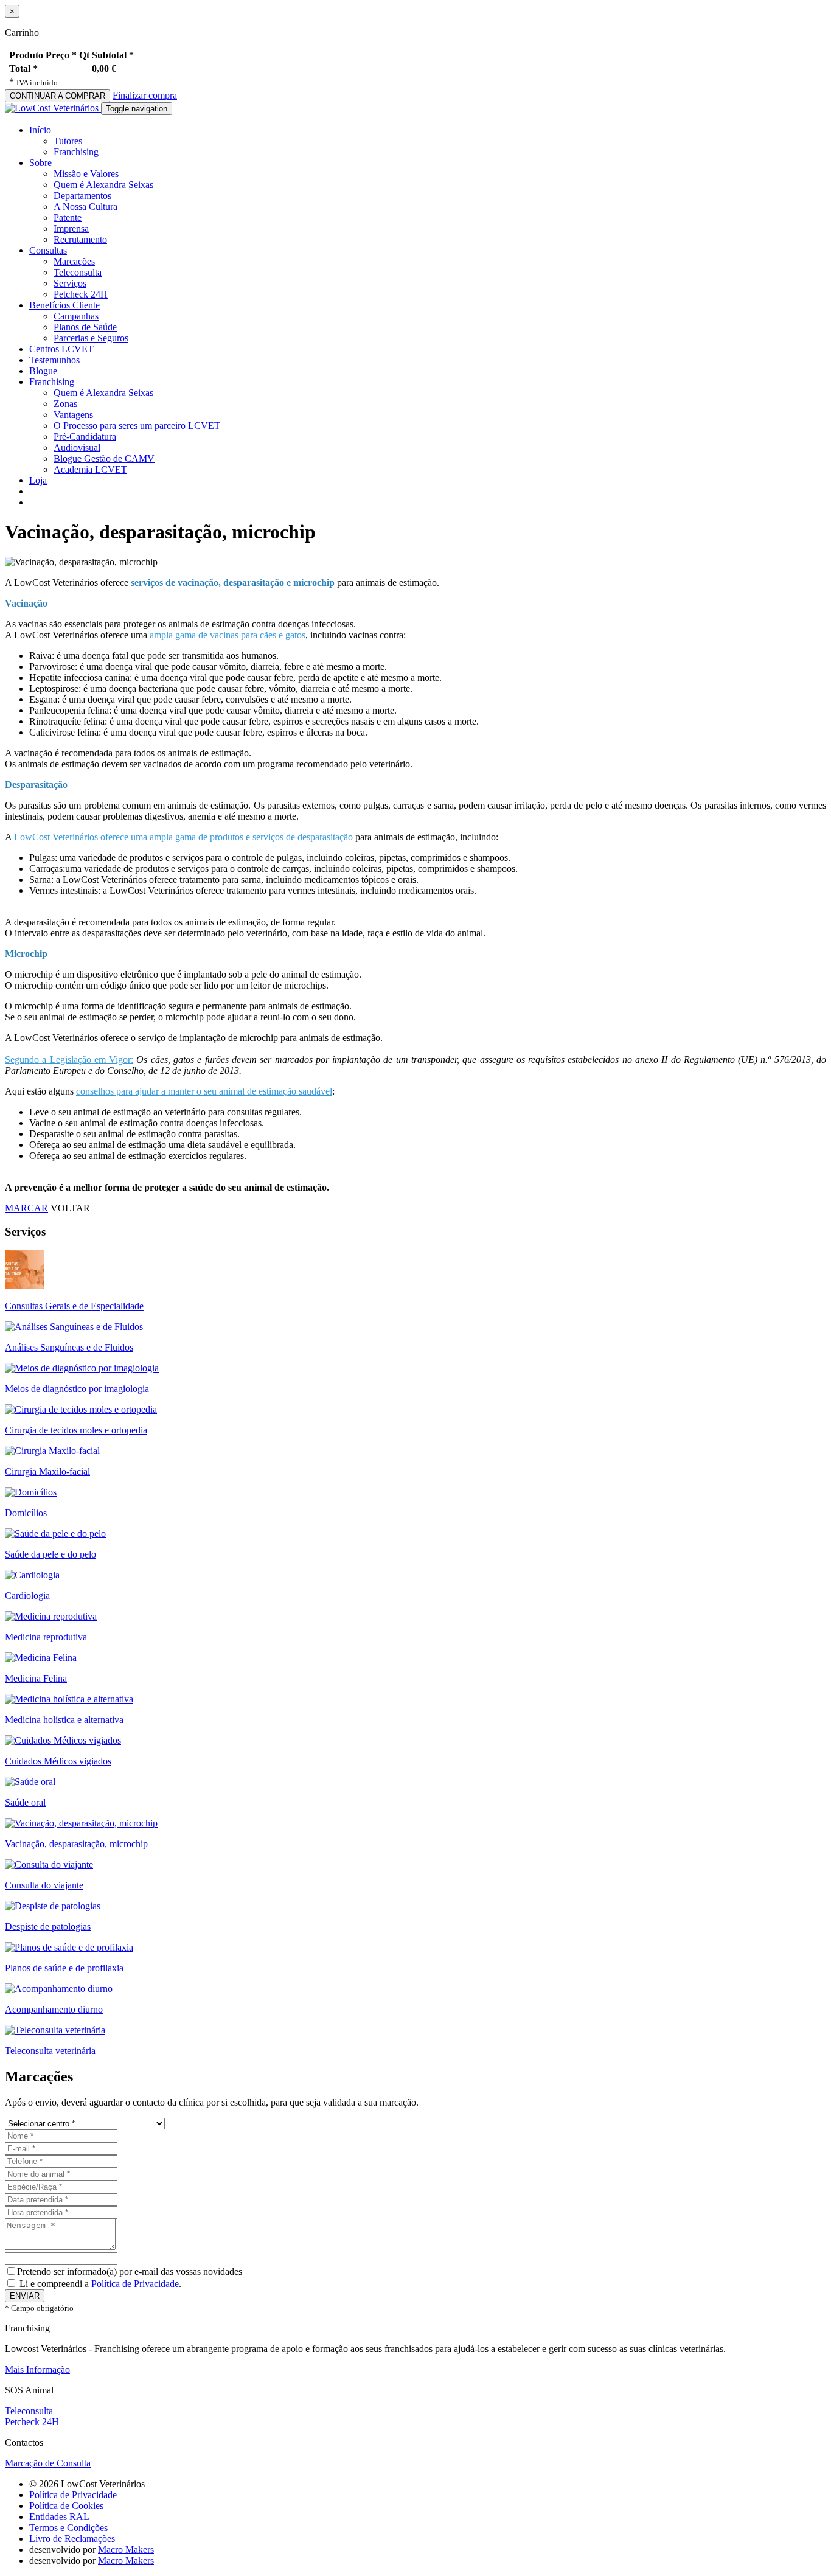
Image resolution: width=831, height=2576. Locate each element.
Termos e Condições (68, 2528)
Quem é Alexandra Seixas (103, 185)
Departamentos (82, 196)
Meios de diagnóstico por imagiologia (77, 1389)
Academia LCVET (90, 469)
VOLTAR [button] (70, 1208)
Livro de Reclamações (72, 2539)
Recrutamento (80, 239)
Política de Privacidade (135, 2284)
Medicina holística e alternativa (64, 1720)
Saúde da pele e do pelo (50, 1554)
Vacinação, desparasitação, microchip (76, 1844)
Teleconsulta (78, 272)
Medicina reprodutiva (46, 1637)
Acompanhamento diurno (54, 2009)
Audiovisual (77, 447)
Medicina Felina (36, 1678)
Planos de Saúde (85, 327)
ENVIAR (25, 2296)
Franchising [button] (52, 382)
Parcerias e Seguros (91, 338)
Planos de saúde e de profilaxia (64, 1968)
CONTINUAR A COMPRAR (57, 96)
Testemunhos (54, 360)
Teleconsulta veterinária (50, 2051)
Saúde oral (25, 1802)
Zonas (65, 404)
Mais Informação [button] (37, 2369)
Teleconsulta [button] (29, 2411)
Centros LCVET (61, 349)
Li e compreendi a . (99, 2284)
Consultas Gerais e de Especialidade (74, 1306)
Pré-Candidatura (85, 437)
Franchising (76, 152)
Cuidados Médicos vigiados (58, 1761)
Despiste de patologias (48, 1927)
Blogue (43, 371)
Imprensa (71, 228)
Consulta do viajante (44, 1885)
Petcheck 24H (81, 294)
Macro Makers (126, 2550)
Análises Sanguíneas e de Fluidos (69, 1347)
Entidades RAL (59, 2517)
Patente (68, 218)
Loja (38, 480)
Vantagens (73, 415)
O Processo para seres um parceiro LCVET (137, 426)
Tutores (68, 141)
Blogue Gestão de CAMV (104, 458)
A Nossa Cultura (85, 207)
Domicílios (26, 1513)
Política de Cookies (66, 2506)
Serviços (70, 283)
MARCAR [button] (26, 1208)
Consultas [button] (48, 250)
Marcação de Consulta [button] (48, 2463)
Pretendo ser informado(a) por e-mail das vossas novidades (130, 2271)
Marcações (74, 261)
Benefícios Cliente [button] (64, 305)
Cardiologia (27, 1596)
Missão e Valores (86, 174)
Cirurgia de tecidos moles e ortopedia (76, 1430)
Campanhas (76, 316)
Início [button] (40, 130)
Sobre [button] (40, 163)
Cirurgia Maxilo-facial (47, 1471)
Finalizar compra (145, 95)
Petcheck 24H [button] (32, 2422)
